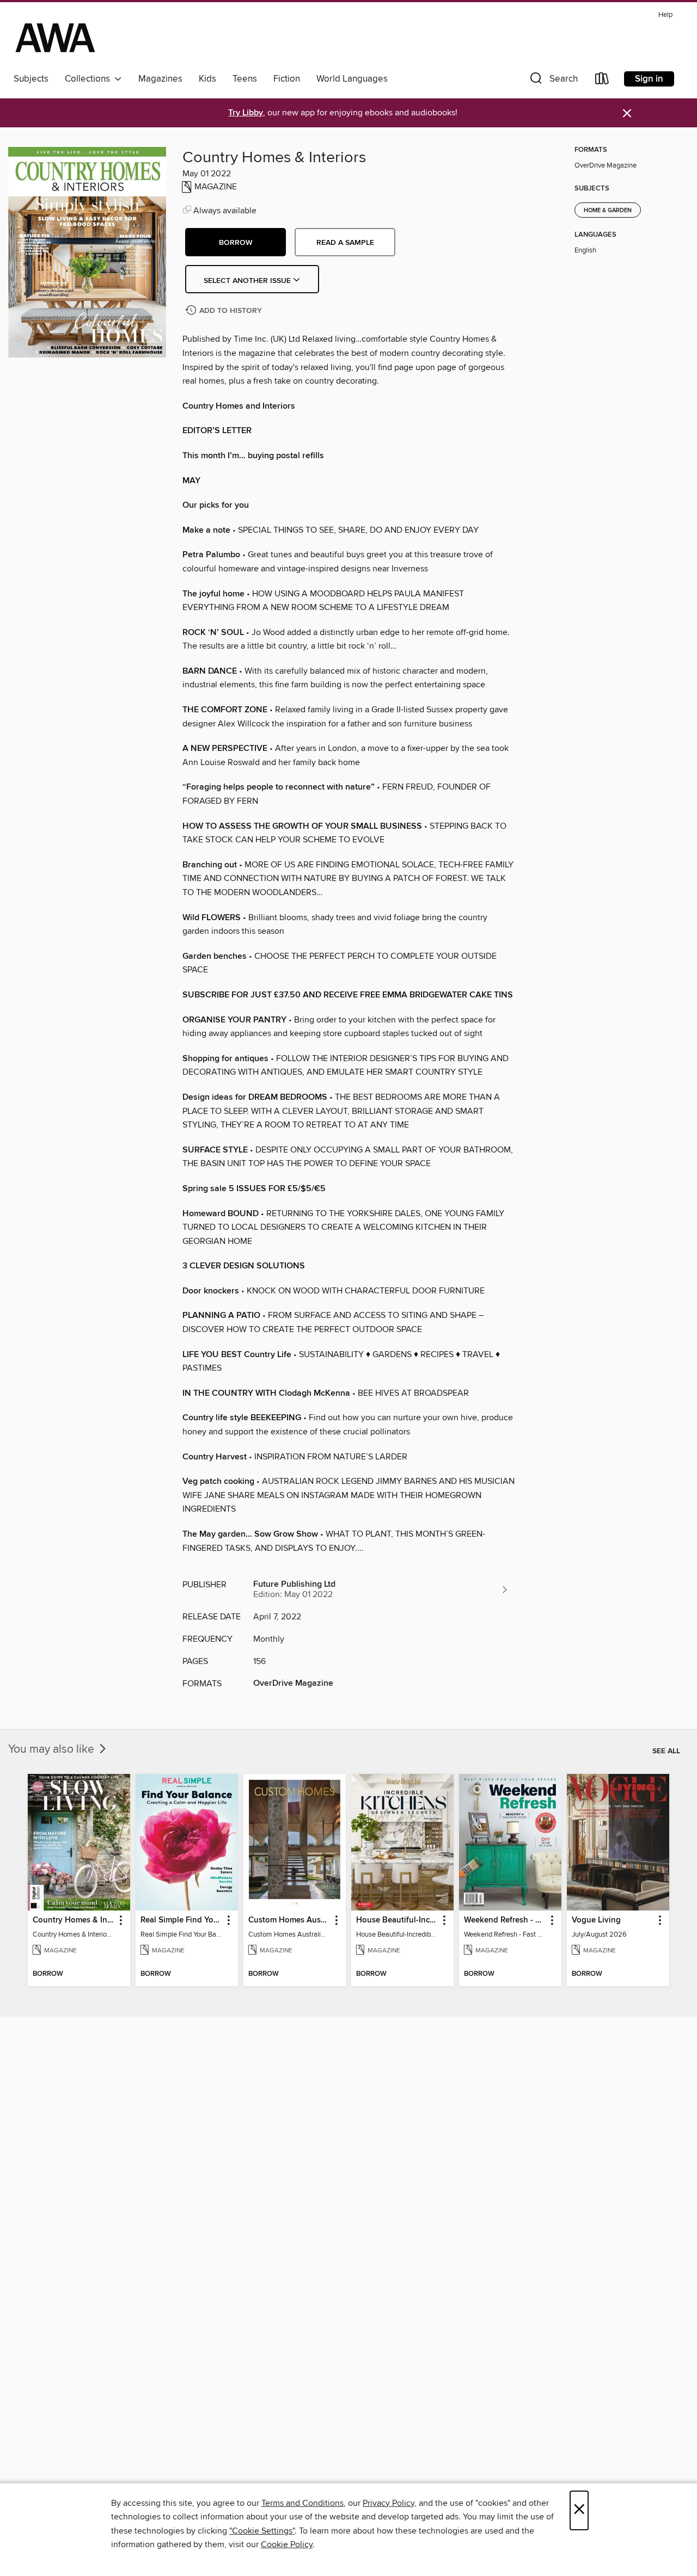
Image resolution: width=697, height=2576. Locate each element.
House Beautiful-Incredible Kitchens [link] (397, 1920)
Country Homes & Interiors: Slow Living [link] (74, 1920)
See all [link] (666, 1751)
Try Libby (246, 113)
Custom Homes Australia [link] (289, 1920)
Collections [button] (90, 79)
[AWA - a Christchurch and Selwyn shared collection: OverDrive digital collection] (55, 38)
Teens (245, 79)
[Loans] (602, 81)
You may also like (53, 1749)
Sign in (649, 79)
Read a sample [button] (345, 243)
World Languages (352, 79)
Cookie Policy (287, 2544)
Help (665, 15)
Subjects (31, 79)
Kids (207, 79)
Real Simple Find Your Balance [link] (182, 1920)
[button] (553, 81)
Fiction (287, 79)
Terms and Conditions (302, 2503)
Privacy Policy (389, 2503)
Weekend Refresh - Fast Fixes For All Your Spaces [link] (505, 1920)
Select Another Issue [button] (248, 281)
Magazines (160, 79)
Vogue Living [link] (596, 1920)
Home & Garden (608, 211)
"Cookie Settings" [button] (262, 2531)
